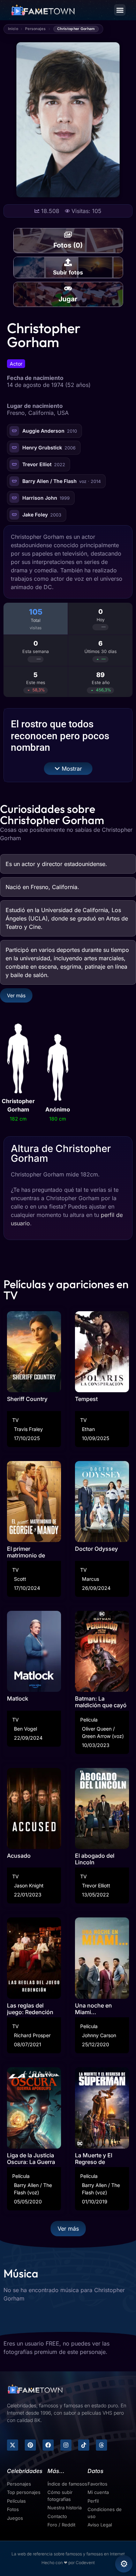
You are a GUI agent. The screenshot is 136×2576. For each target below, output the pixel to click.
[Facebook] (48, 2445)
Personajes (35, 29)
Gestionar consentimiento (124, 2564)
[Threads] (101, 2445)
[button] (120, 10)
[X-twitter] (13, 2445)
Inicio (13, 29)
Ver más (16, 995)
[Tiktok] (84, 2445)
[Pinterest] (30, 2445)
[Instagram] (66, 2445)
